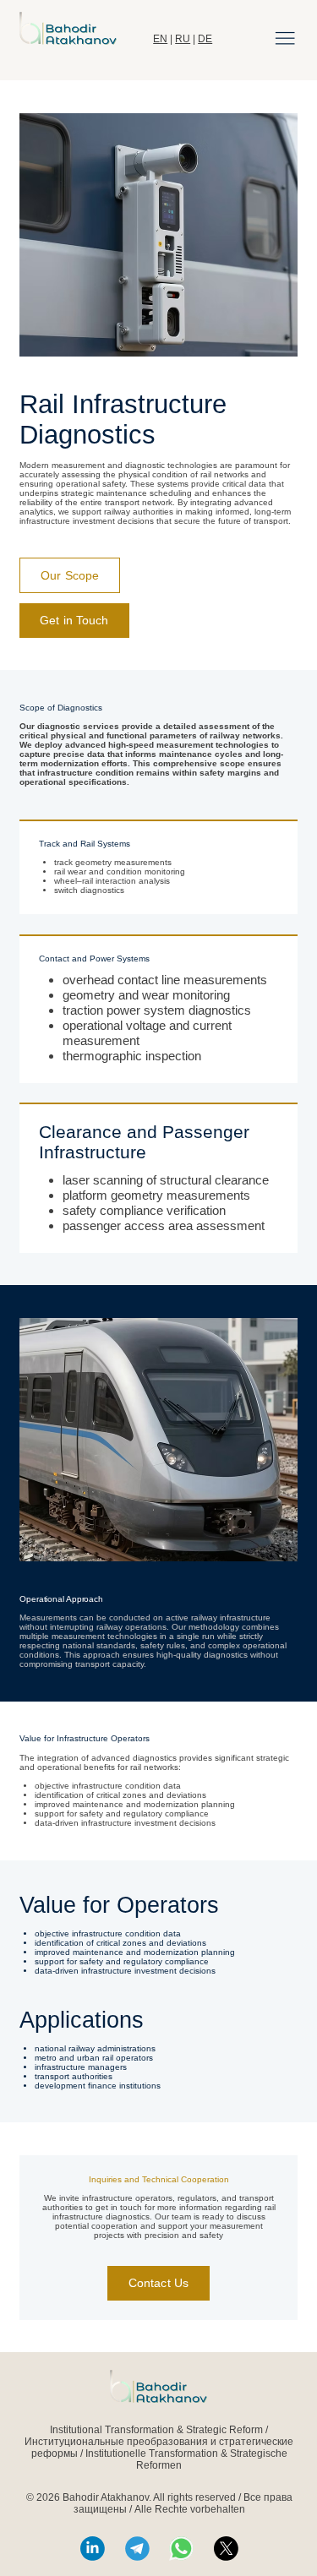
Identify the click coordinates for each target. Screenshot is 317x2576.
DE (205, 39)
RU (183, 39)
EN (160, 39)
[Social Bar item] (93, 2549)
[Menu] (285, 38)
